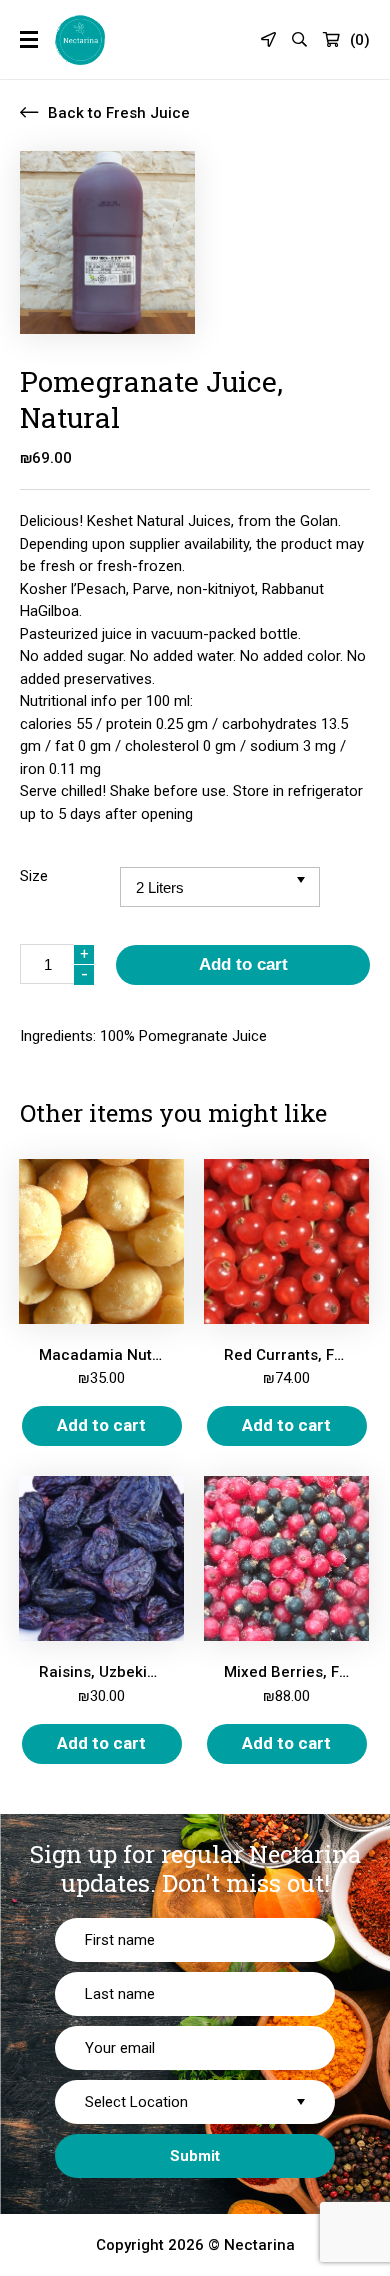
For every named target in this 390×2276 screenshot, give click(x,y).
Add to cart (243, 964)
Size (34, 876)
